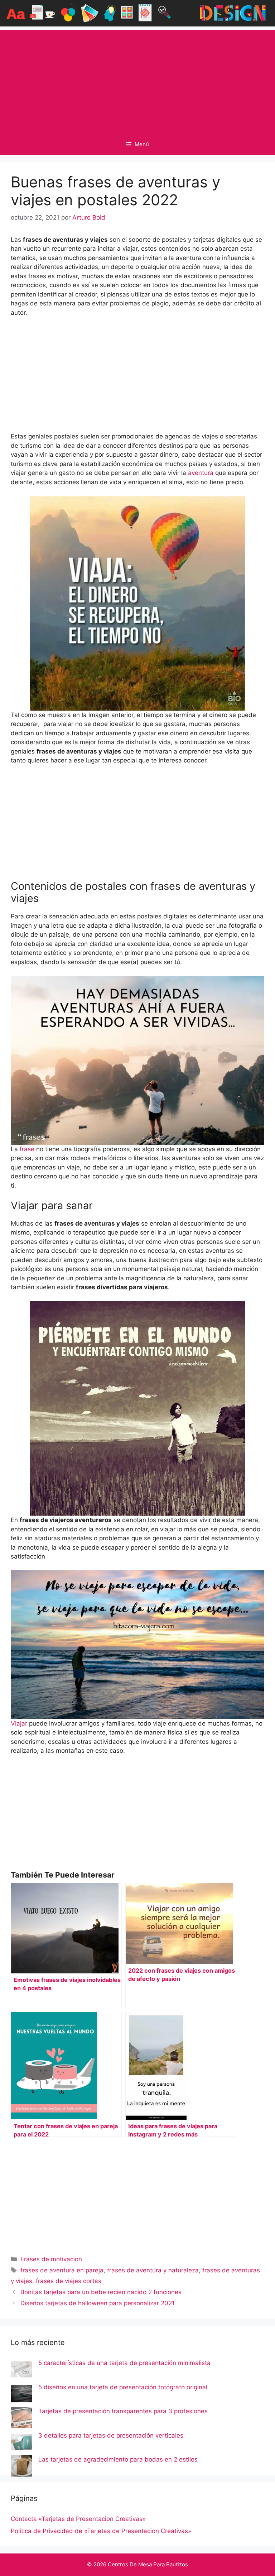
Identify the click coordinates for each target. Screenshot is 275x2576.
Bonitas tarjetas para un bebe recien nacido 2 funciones (101, 2292)
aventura (201, 473)
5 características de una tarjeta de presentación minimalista (124, 2363)
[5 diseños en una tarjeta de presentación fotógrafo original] (21, 2395)
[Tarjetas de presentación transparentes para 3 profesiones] (21, 2419)
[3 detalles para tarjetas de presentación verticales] (21, 2443)
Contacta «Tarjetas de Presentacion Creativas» (78, 2519)
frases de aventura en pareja (62, 2270)
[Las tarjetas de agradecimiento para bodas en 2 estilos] (21, 2467)
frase (27, 1149)
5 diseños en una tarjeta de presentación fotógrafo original (123, 2387)
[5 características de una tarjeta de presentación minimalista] (21, 2371)
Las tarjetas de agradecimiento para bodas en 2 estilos (118, 2459)
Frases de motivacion (51, 2259)
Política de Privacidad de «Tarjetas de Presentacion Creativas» (101, 2531)
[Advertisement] (137, 80)
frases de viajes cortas (69, 2281)
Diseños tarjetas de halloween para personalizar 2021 (98, 2303)
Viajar (19, 1723)
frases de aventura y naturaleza (153, 2270)
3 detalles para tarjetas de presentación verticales (111, 2435)
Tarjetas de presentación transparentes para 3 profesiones (123, 2411)
